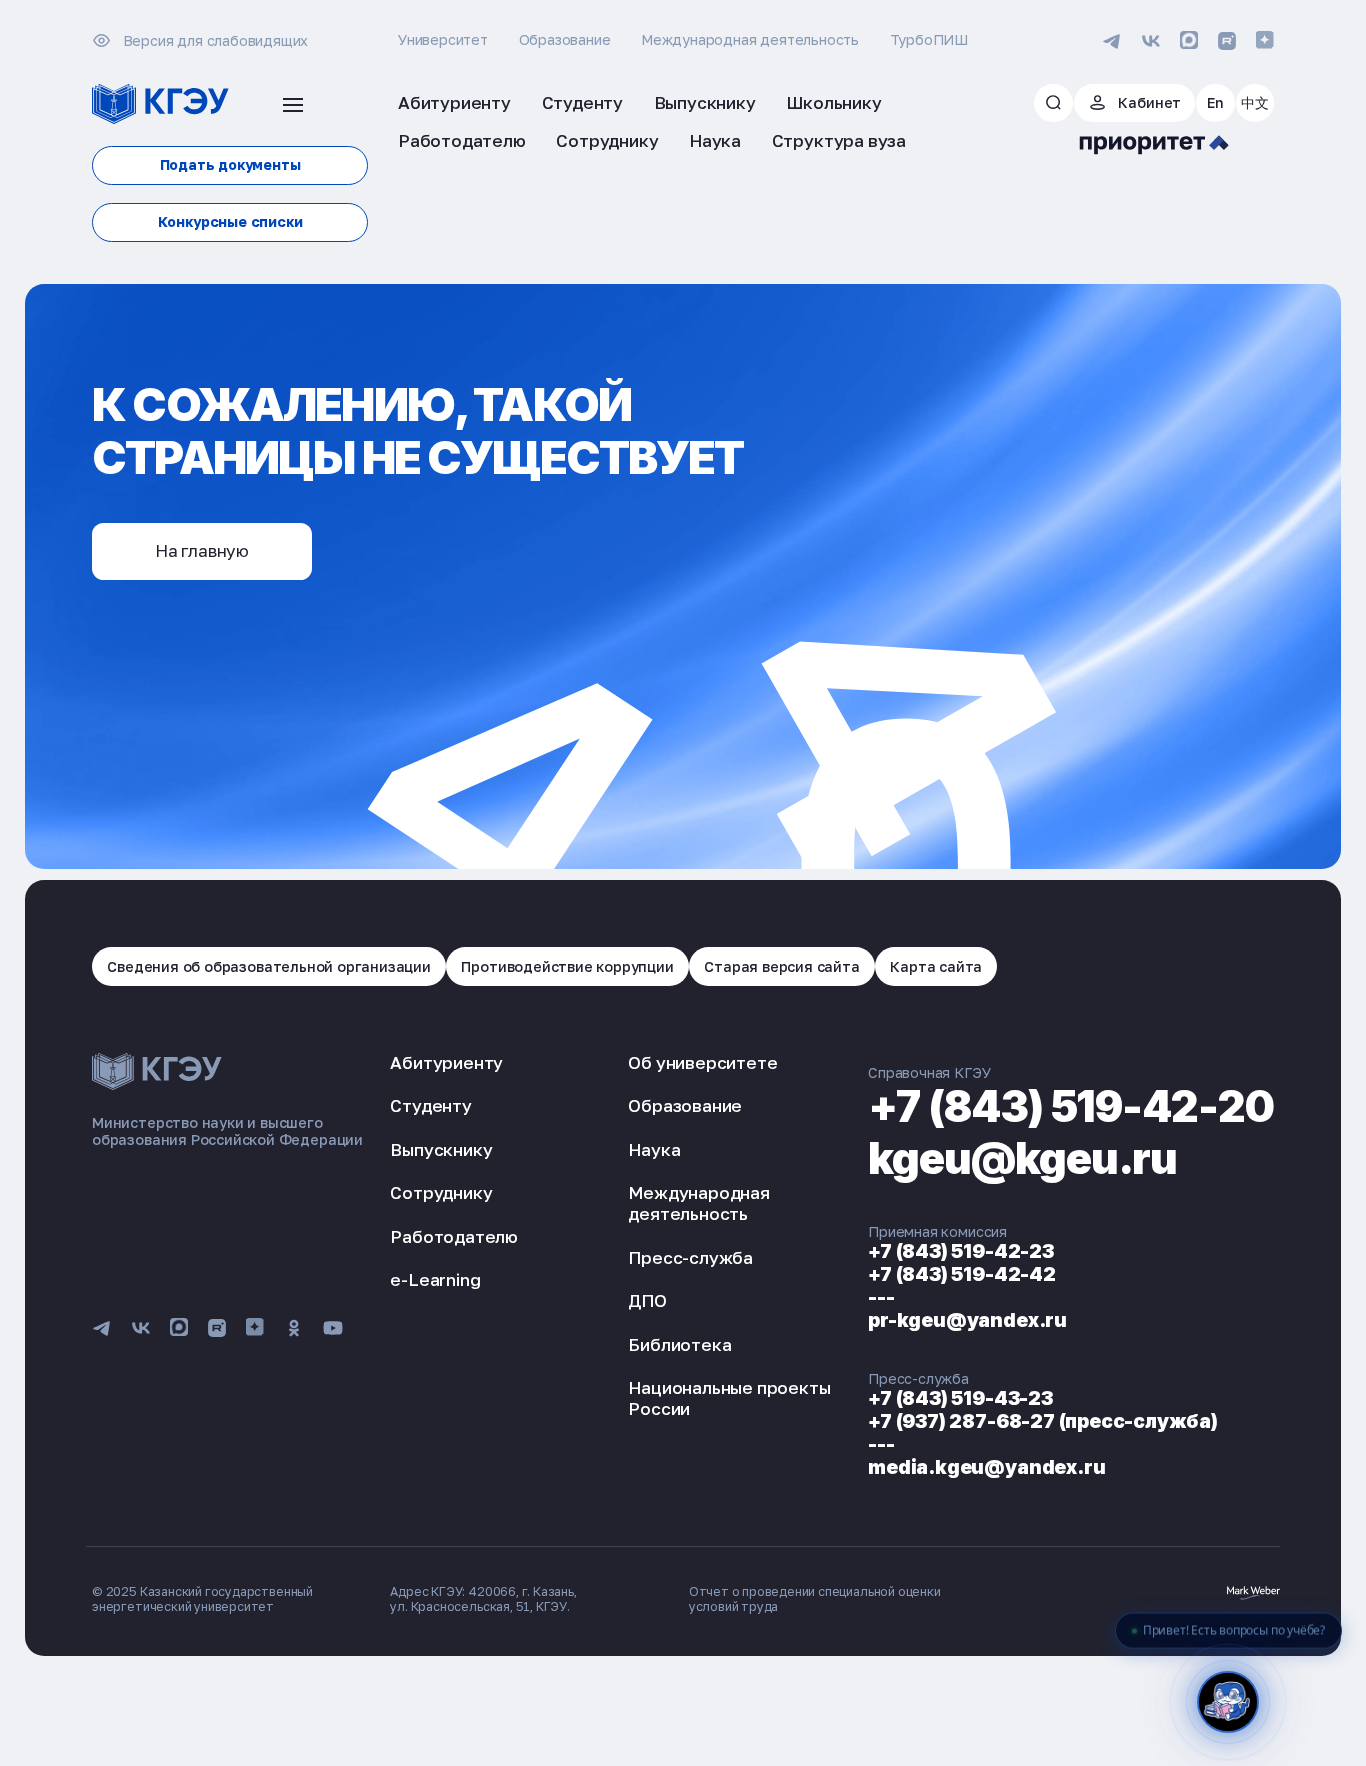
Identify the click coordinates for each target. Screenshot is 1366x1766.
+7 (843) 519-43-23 (960, 1398)
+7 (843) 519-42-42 (962, 1274)
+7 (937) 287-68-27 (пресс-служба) (1043, 1421)
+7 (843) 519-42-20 (1071, 1106)
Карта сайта (936, 966)
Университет (443, 39)
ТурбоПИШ (929, 39)
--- (881, 1297)
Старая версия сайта (781, 966)
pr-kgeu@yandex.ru (967, 1320)
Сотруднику (441, 1192)
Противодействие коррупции (567, 966)
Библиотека (679, 1344)
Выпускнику (441, 1149)
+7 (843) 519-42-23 (961, 1251)
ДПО (647, 1300)
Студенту (430, 1105)
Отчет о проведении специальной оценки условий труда (815, 1599)
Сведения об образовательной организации (269, 966)
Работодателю (454, 1236)
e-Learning (435, 1279)
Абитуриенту (446, 1062)
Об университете (702, 1062)
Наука (654, 1149)
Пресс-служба (690, 1257)
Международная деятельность (750, 39)
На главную (202, 550)
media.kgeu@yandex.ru (986, 1467)
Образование (565, 39)
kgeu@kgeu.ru (1022, 1158)
